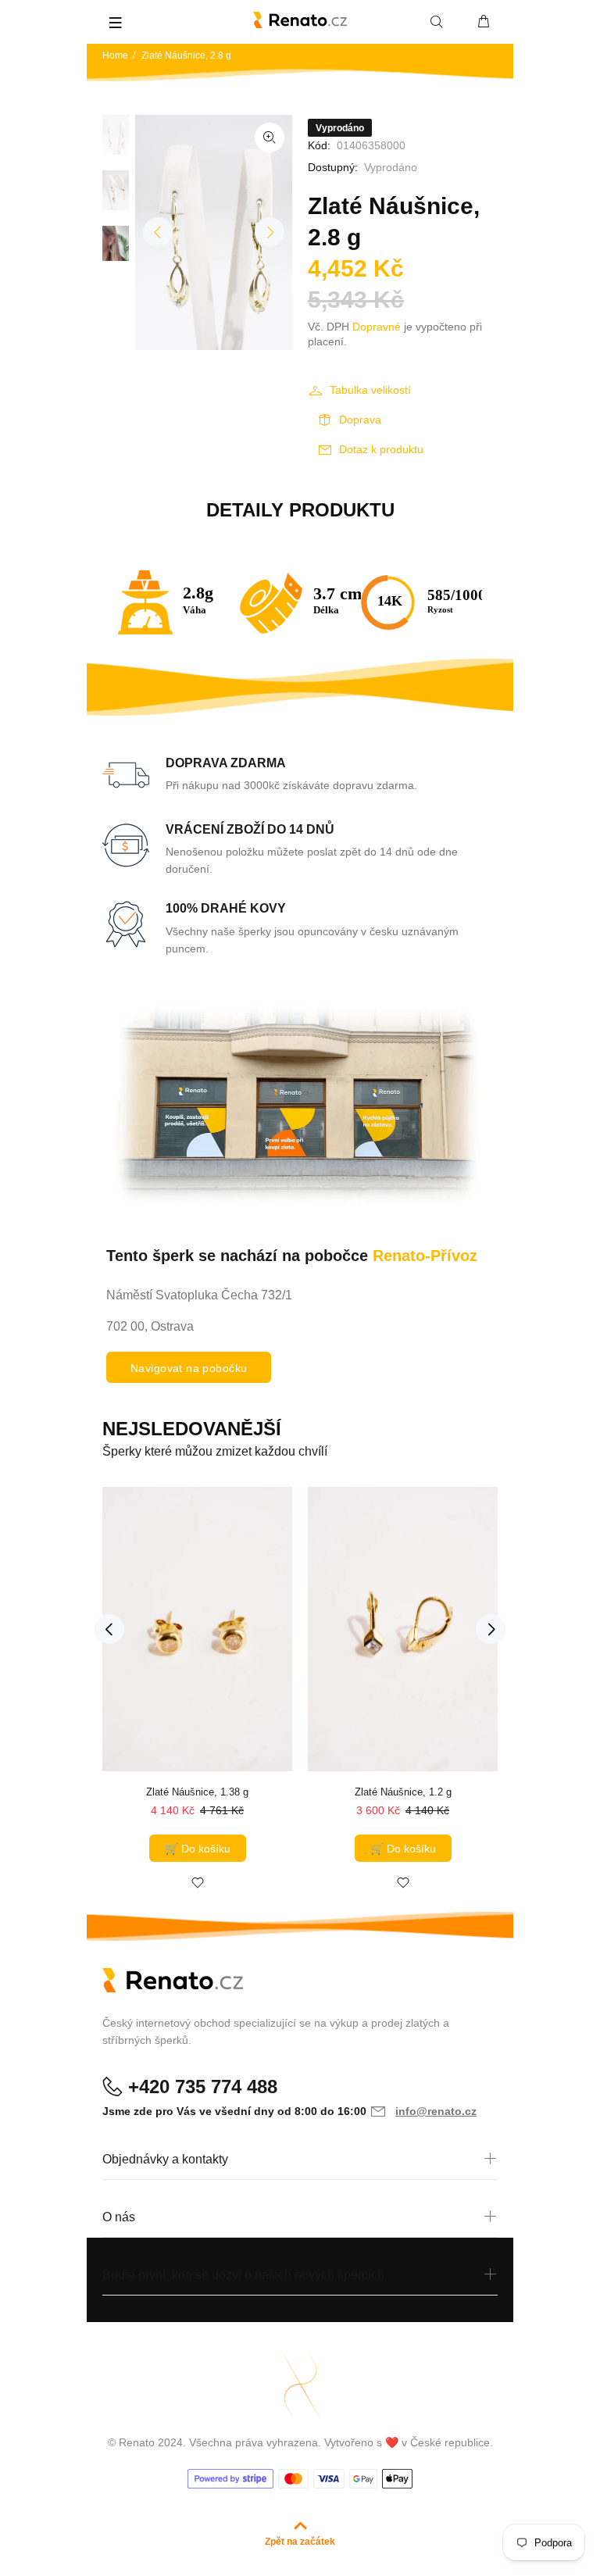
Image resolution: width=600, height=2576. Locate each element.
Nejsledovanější (192, 1429)
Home (115, 55)
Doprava (360, 420)
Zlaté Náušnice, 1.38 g (197, 1792)
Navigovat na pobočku (189, 1368)
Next (270, 232)
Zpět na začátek (300, 2542)
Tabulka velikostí (370, 390)
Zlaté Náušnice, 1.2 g (403, 1792)
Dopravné (377, 327)
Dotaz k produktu (381, 449)
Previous (158, 232)
